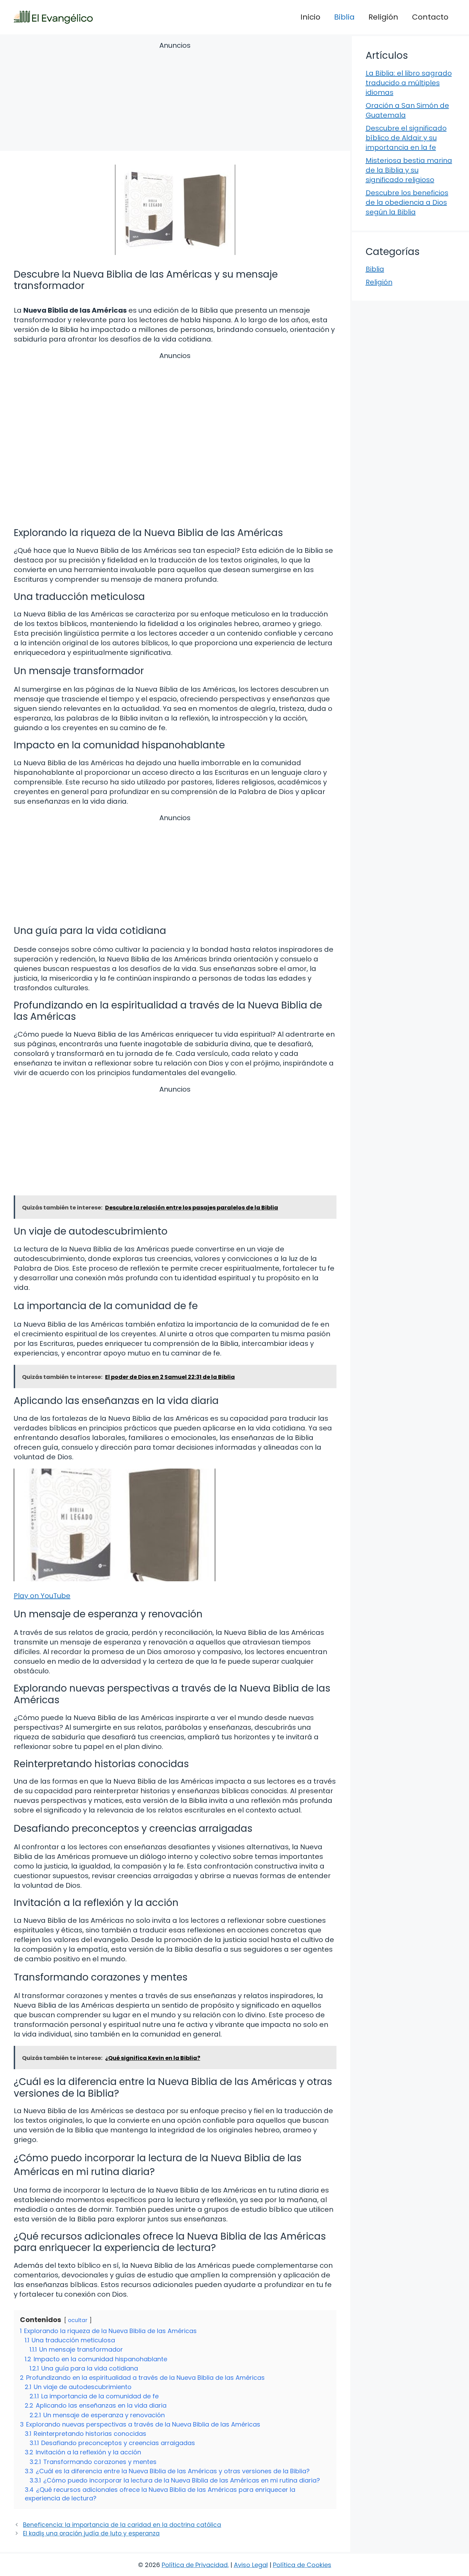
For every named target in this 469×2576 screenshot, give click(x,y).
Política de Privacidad (195, 2565)
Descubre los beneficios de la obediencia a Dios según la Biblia (407, 202)
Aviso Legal (251, 2565)
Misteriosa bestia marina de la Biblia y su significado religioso (409, 170)
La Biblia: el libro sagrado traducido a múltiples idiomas (409, 83)
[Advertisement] (175, 97)
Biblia (344, 17)
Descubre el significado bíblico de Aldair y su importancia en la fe (406, 138)
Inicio (310, 17)
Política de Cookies (302, 2565)
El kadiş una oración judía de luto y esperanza (91, 2533)
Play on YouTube (42, 1596)
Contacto (430, 17)
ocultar (78, 2320)
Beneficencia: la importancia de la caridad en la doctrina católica (122, 2525)
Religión (383, 17)
